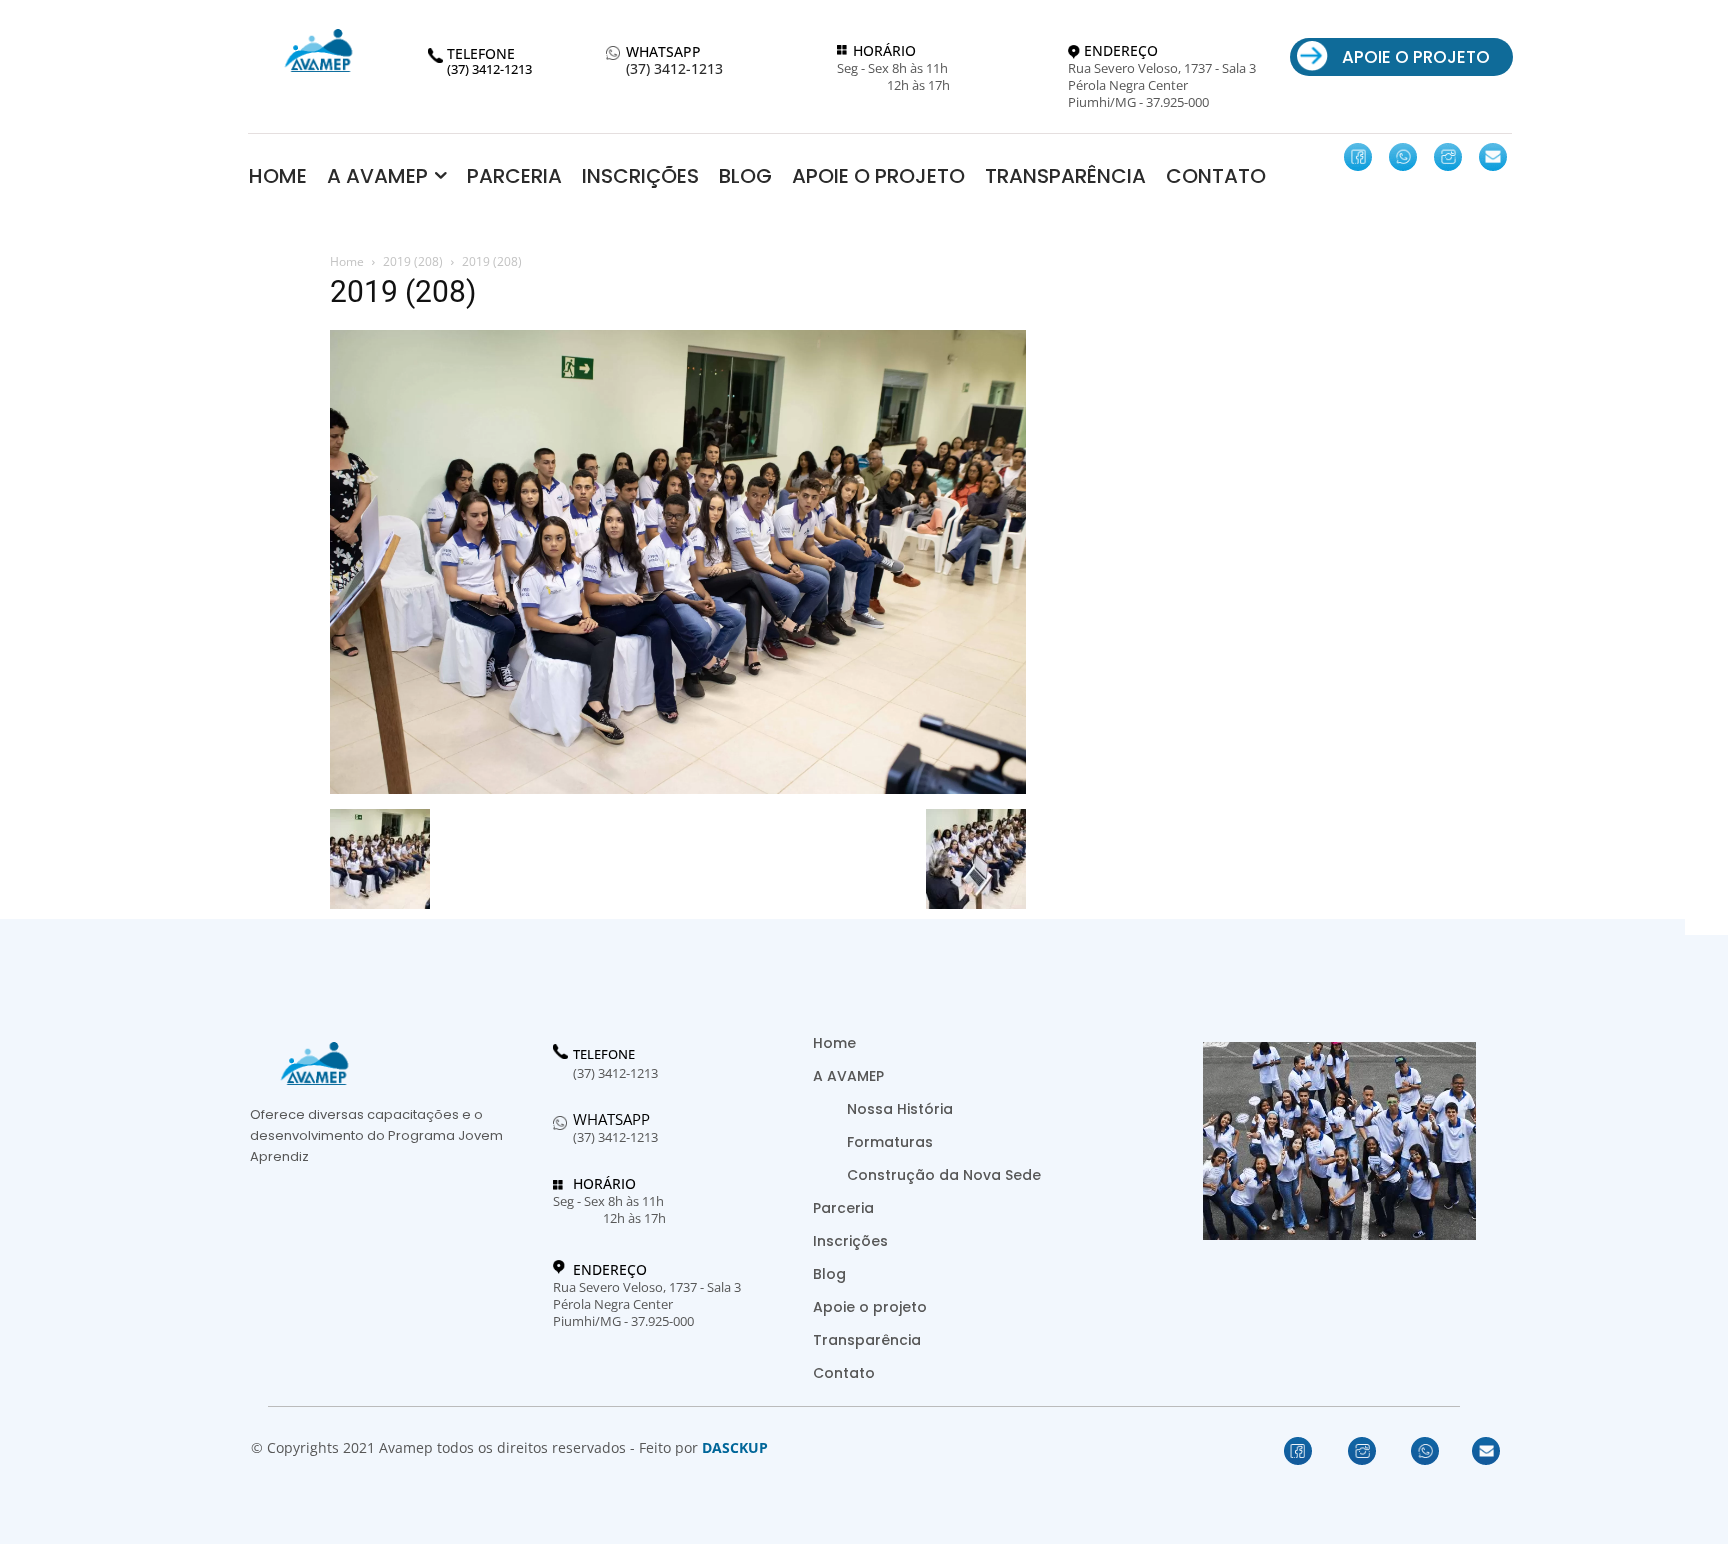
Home (347, 261)
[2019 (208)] (678, 788)
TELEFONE (604, 1055)
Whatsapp (611, 1119)
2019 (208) (413, 261)
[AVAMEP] (318, 50)
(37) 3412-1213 (674, 69)
